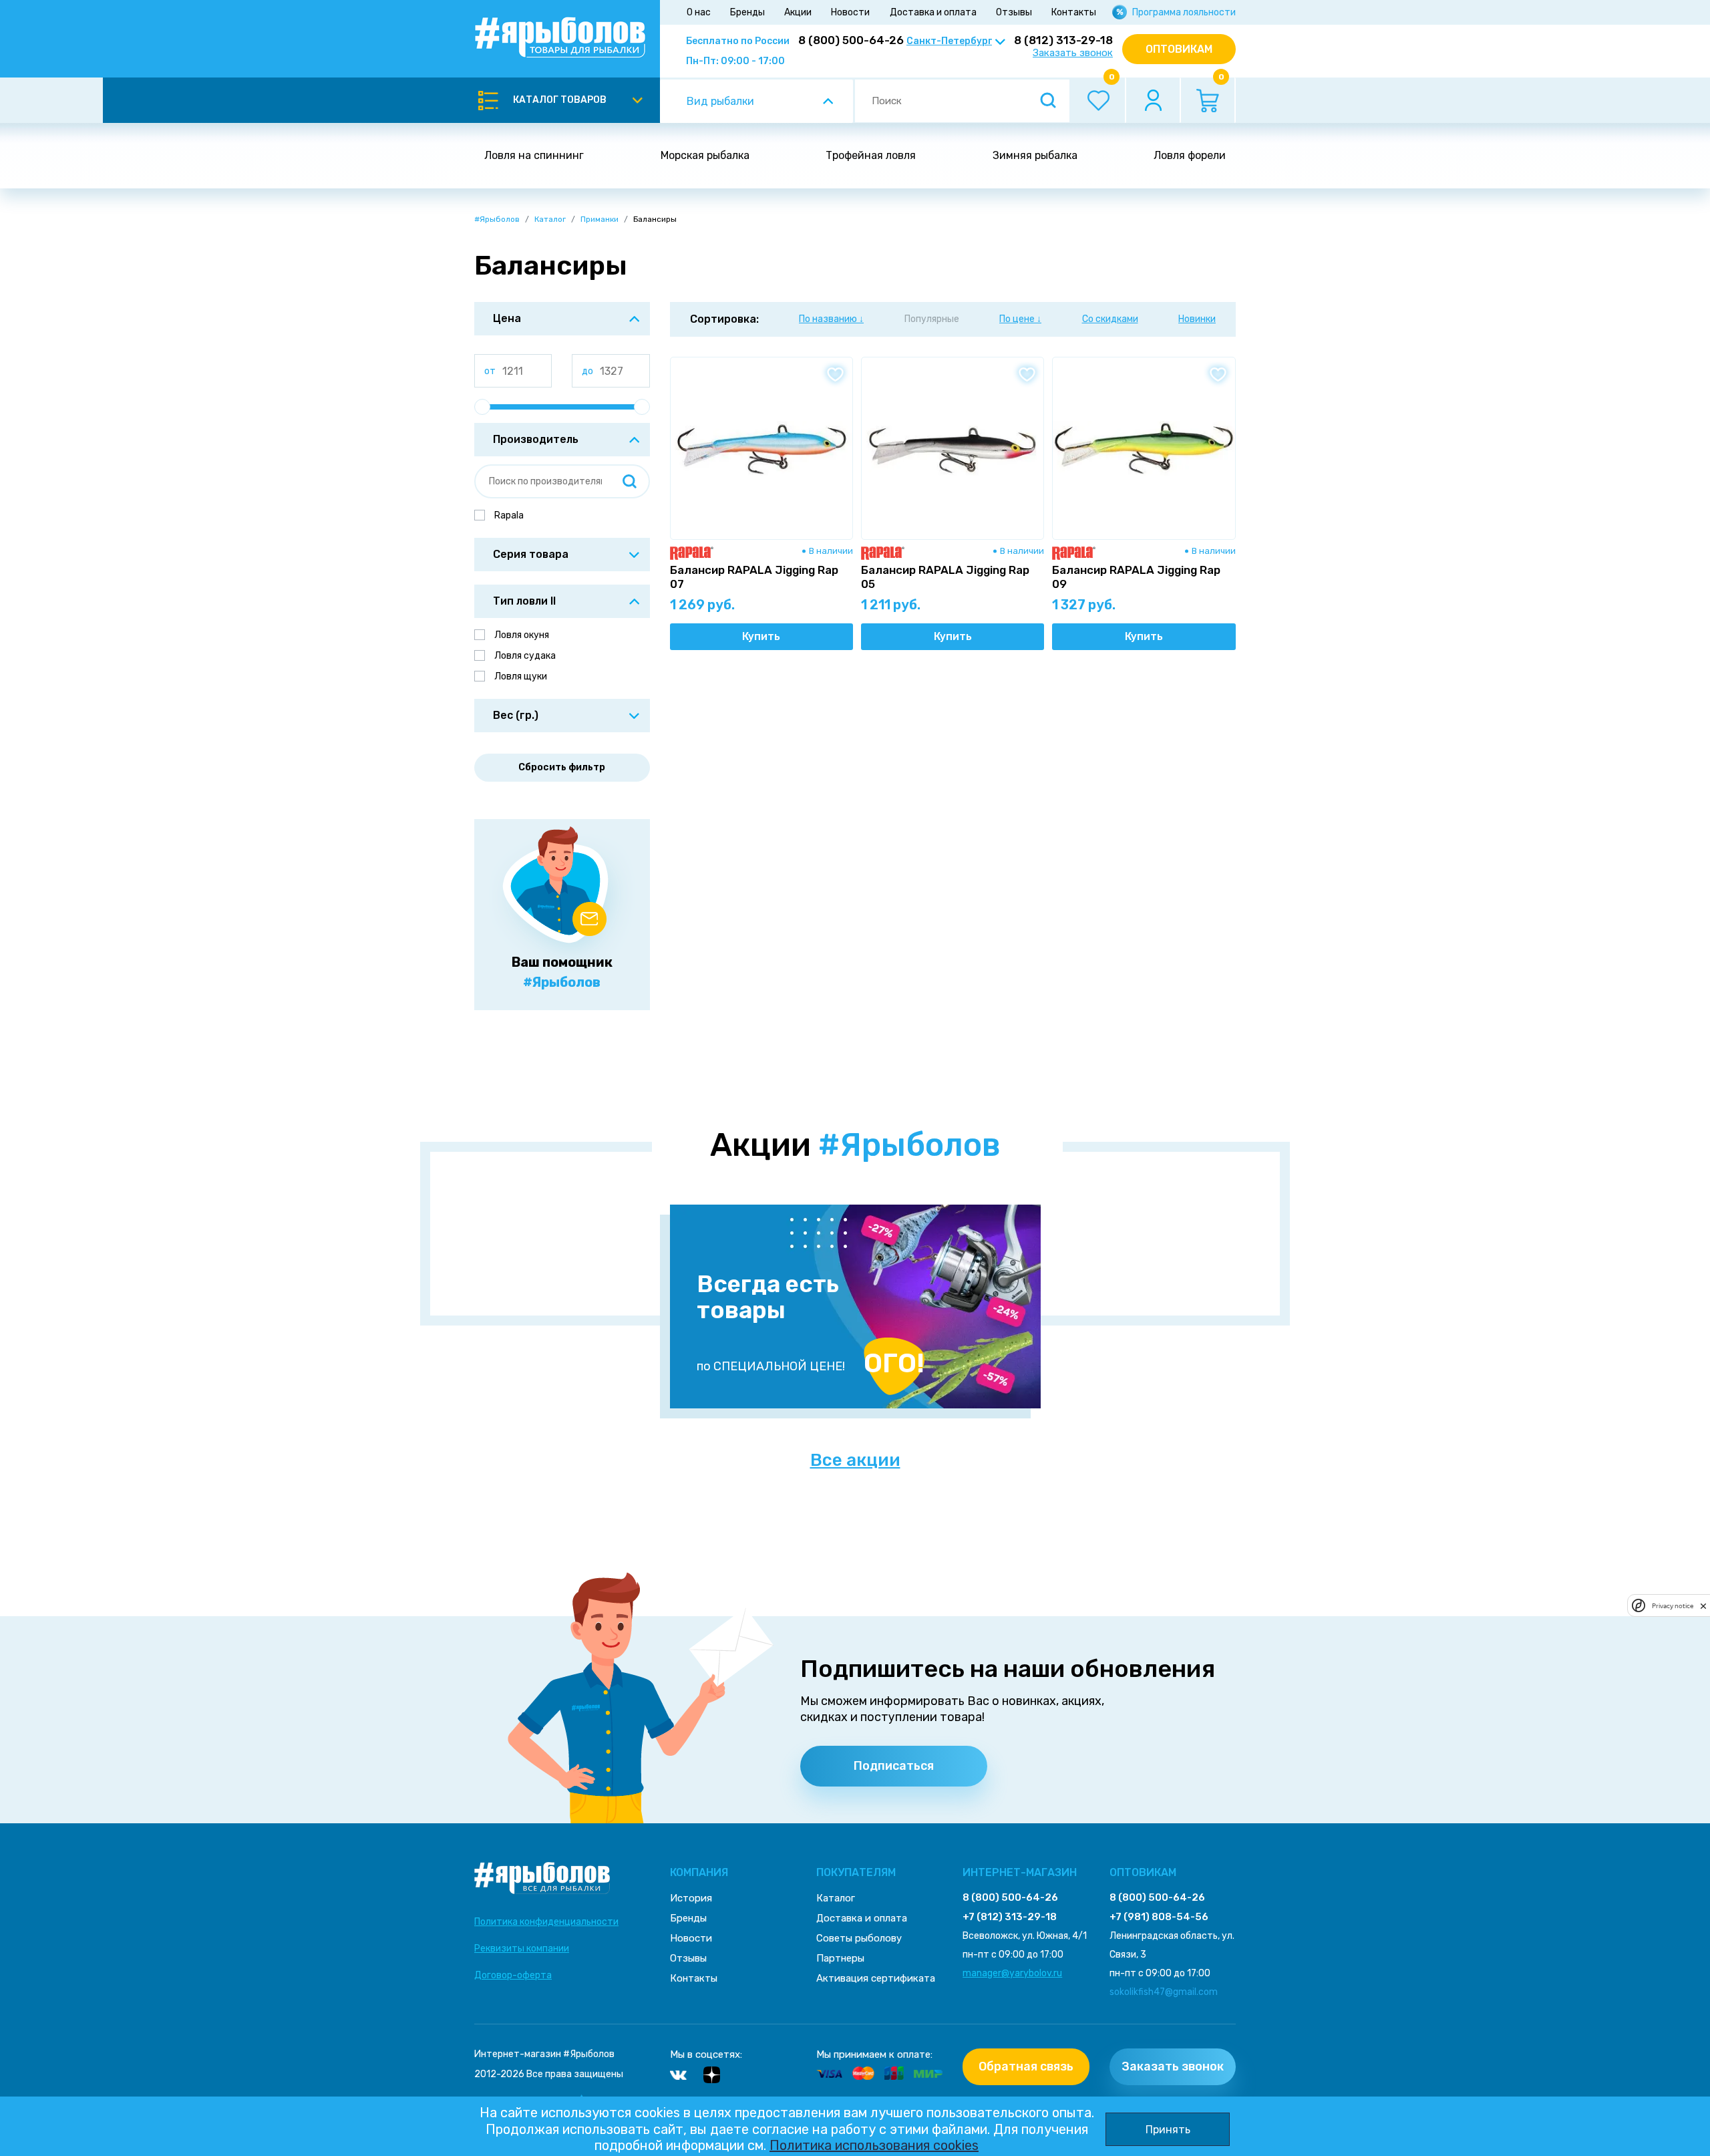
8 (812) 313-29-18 (1063, 40)
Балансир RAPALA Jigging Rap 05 (945, 577)
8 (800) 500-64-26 (851, 40)
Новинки (1197, 319)
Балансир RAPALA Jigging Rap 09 (1136, 577)
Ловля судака (525, 656)
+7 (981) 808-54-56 (1159, 1917)
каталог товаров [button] (560, 100)
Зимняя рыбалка (1035, 155)
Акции (798, 12)
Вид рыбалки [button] (720, 101)
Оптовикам (1179, 49)
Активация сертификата (876, 1978)
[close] (1703, 1605)
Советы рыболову (859, 1938)
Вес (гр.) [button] (516, 715)
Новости (850, 12)
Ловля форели (1190, 155)
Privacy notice (1673, 1606)
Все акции (855, 1460)
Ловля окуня (522, 635)
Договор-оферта (513, 1975)
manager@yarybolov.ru (1012, 1973)
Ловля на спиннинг (534, 155)
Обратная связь (1026, 2066)
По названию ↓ (831, 319)
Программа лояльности (1184, 12)
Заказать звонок (1073, 53)
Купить (761, 636)
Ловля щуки (521, 676)
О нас (699, 12)
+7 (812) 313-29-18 (1010, 1917)
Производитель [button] (536, 439)
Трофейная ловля (871, 155)
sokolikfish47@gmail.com (1164, 1992)
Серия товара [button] (531, 554)
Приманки (600, 219)
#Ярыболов (497, 219)
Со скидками (1110, 319)
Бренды (747, 12)
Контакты (1074, 12)
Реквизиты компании (522, 1949)
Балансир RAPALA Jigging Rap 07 (754, 577)
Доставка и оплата (933, 12)
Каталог (550, 219)
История (691, 1898)
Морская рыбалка (705, 155)
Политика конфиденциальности (546, 1922)
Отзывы (1014, 12)
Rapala (509, 515)
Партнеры (840, 1958)
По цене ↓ (1020, 319)
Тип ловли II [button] (524, 601)
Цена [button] (507, 318)
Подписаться (894, 1766)
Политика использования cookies (874, 2145)
